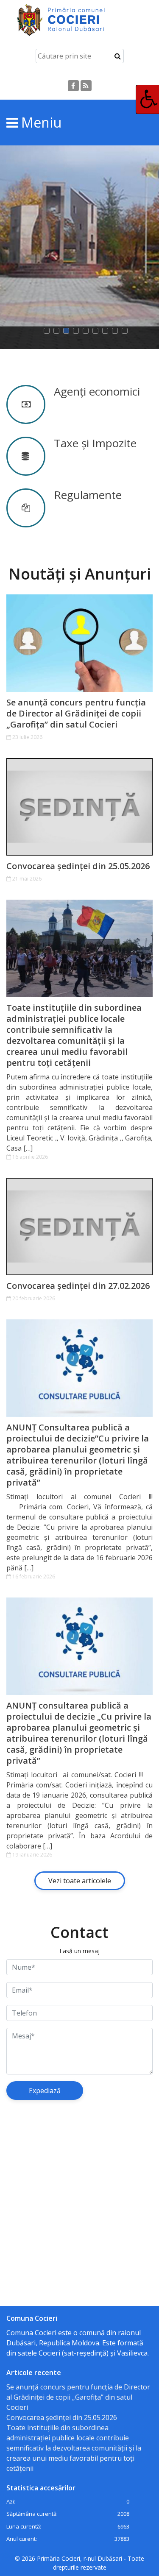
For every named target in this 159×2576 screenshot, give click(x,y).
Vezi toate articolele (80, 1881)
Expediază (45, 2091)
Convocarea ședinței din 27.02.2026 (78, 1286)
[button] (49, 331)
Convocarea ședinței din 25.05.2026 (78, 866)
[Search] (118, 56)
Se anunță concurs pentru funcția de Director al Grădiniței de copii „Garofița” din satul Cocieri (76, 714)
